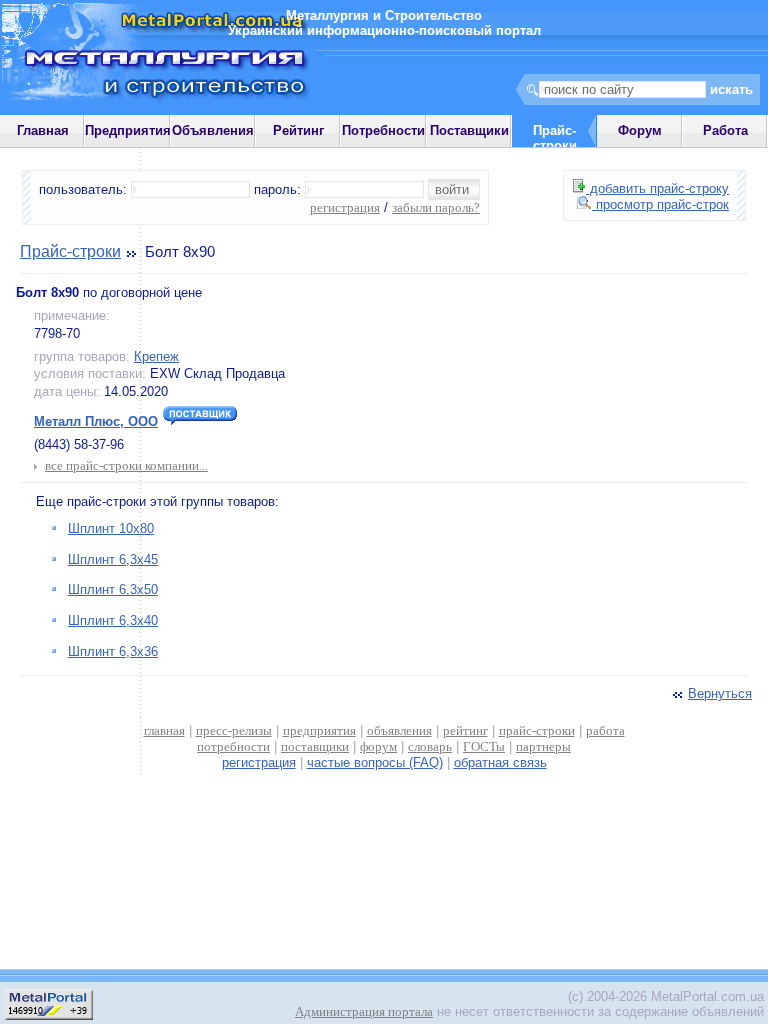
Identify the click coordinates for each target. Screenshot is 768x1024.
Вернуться (720, 693)
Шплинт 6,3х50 (113, 589)
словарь (430, 746)
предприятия (319, 730)
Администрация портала (364, 1011)
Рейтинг (298, 130)
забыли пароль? (436, 207)
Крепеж (156, 356)
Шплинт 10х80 (111, 528)
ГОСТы (484, 746)
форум (378, 746)
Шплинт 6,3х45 (113, 559)
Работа (725, 130)
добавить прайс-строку (657, 188)
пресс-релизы (234, 730)
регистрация (345, 207)
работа (605, 730)
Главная (43, 130)
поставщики (315, 746)
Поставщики (469, 130)
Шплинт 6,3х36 (113, 651)
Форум (640, 130)
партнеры (543, 746)
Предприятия (128, 130)
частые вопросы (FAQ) (375, 762)
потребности (233, 746)
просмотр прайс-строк (660, 204)
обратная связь (500, 762)
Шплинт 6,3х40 (113, 620)
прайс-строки (537, 730)
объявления (399, 730)
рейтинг (465, 730)
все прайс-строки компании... (126, 465)
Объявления (213, 130)
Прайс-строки (70, 251)
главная (164, 730)
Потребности (383, 130)
